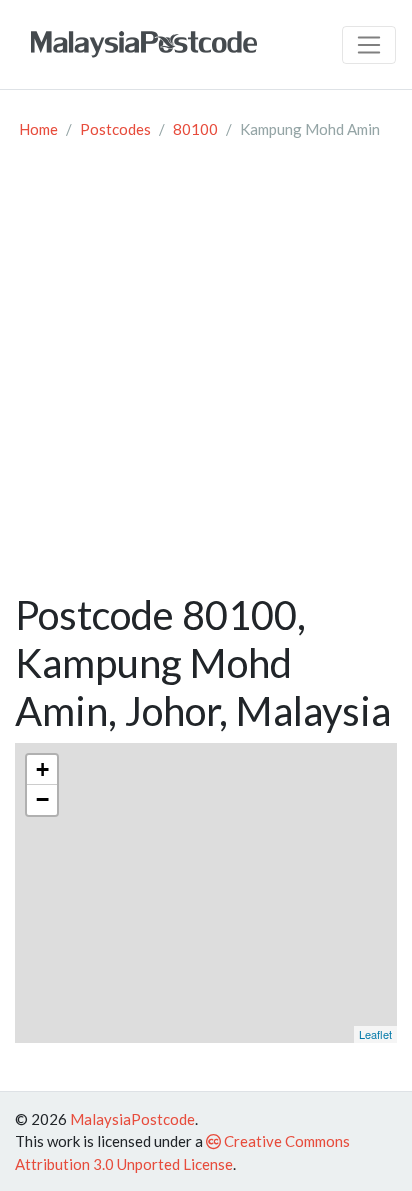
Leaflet (375, 1034)
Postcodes (115, 129)
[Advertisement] (206, 375)
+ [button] (42, 769)
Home (38, 129)
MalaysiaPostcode (132, 1119)
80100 (195, 129)
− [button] (42, 799)
